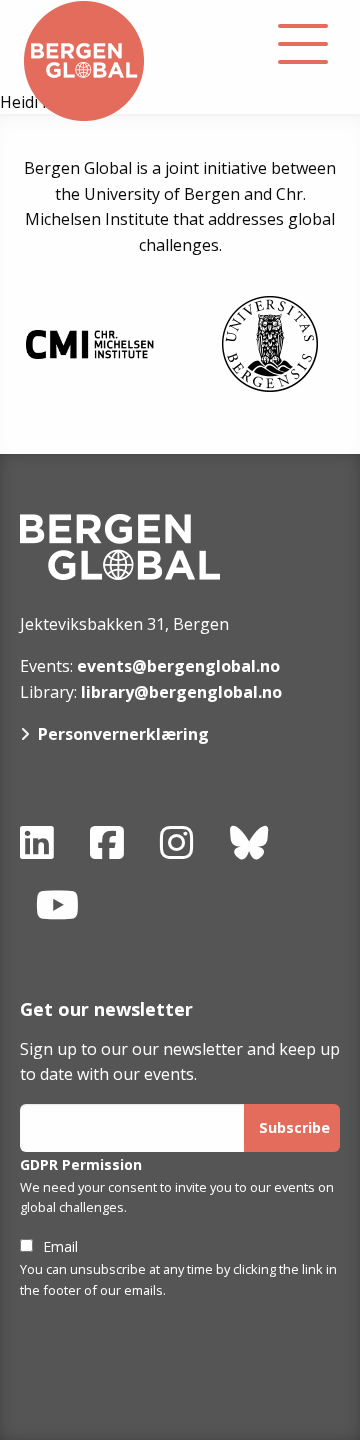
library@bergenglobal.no (181, 692)
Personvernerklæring (123, 734)
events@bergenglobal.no (178, 666)
